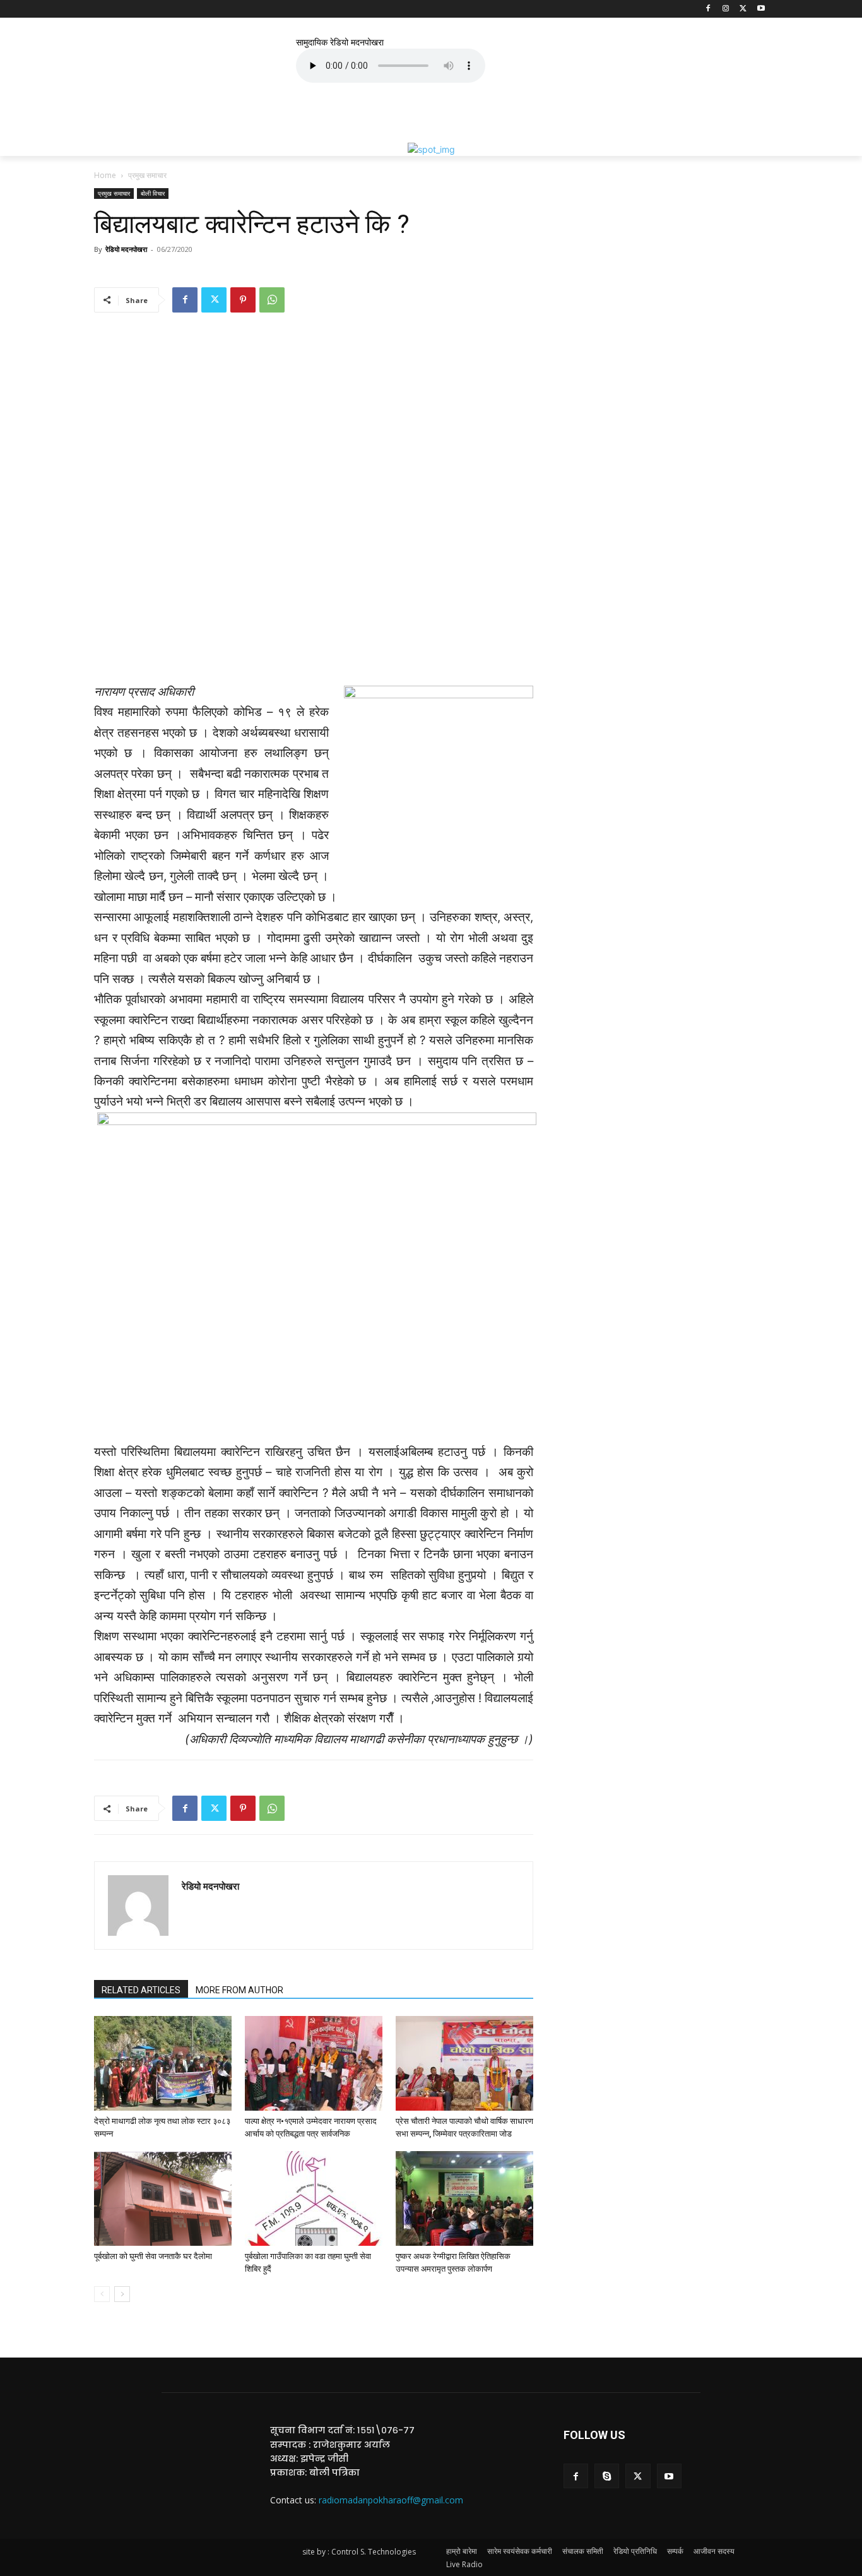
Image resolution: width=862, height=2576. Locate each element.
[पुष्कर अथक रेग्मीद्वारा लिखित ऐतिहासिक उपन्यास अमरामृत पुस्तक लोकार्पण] (464, 2198)
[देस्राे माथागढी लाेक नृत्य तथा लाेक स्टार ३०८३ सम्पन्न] (163, 2063)
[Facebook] (708, 9)
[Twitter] (743, 9)
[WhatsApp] (272, 300)
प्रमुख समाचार (114, 193)
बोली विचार (153, 193)
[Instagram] (726, 9)
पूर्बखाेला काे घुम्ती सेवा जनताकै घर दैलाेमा (153, 2256)
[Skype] (607, 2476)
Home (105, 175)
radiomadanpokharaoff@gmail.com (391, 2500)
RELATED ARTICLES (141, 1990)
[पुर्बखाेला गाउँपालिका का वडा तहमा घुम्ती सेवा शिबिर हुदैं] (314, 2198)
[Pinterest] (243, 300)
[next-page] (122, 2294)
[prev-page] (102, 2294)
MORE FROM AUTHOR (239, 1990)
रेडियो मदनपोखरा (126, 249)
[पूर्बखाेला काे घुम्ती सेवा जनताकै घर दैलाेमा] (163, 2198)
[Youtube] (761, 9)
